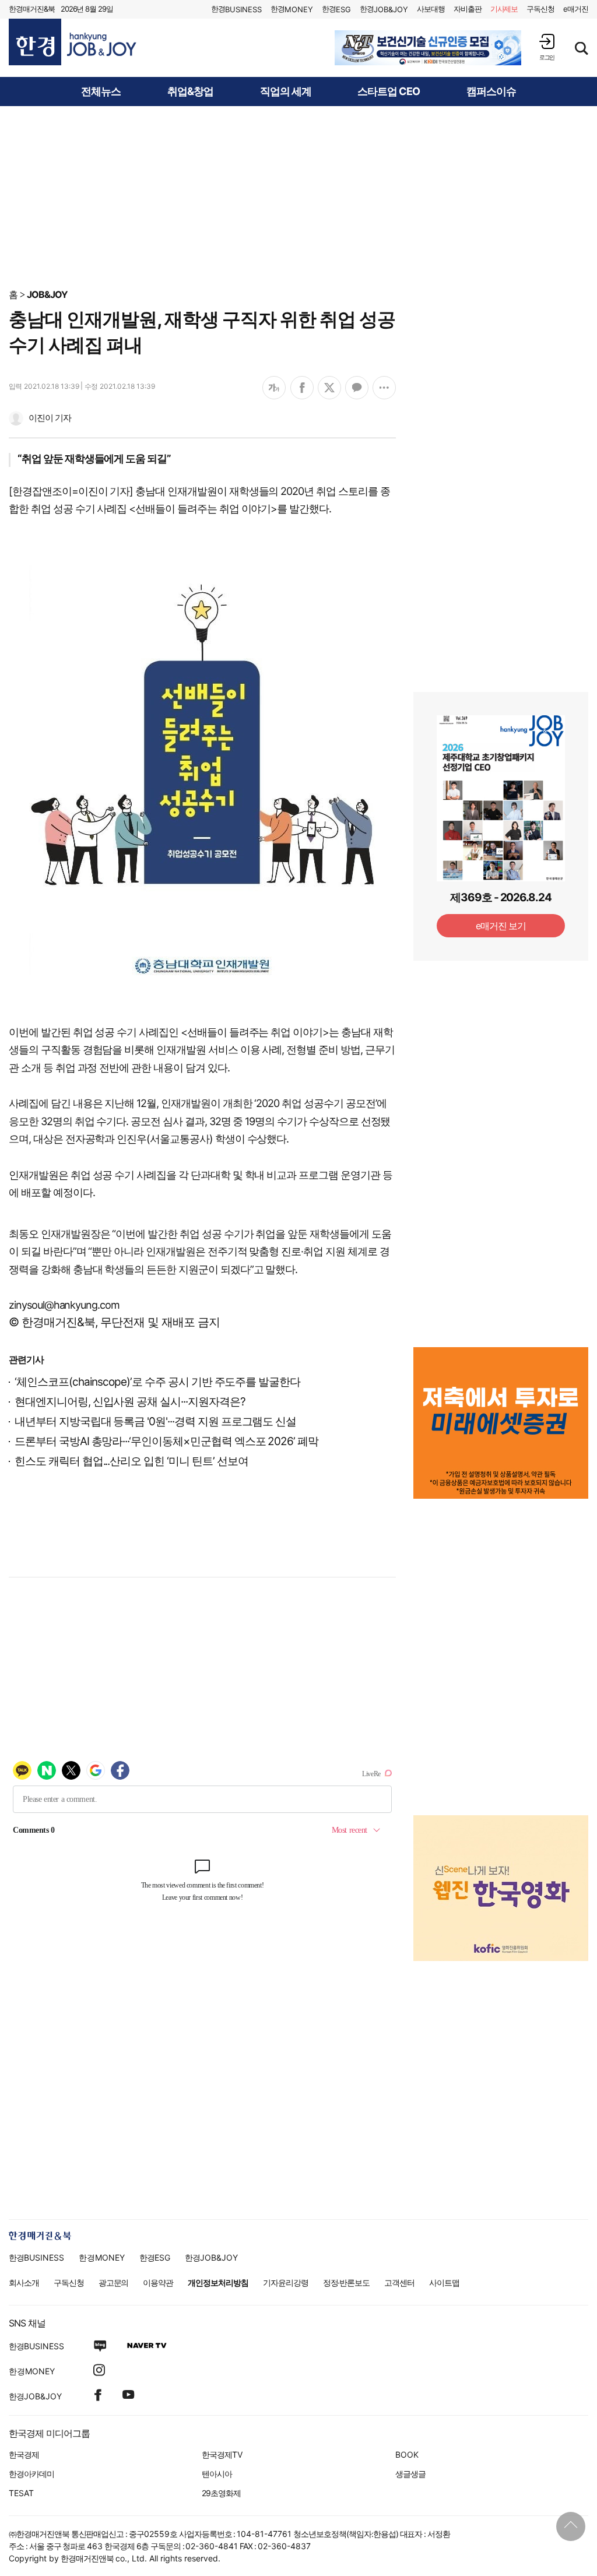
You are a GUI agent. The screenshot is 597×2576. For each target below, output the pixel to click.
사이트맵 (444, 2282)
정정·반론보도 (347, 2282)
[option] (428, 48)
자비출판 (468, 9)
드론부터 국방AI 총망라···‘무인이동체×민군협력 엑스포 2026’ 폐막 (166, 1441)
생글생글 (410, 2474)
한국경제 (24, 2454)
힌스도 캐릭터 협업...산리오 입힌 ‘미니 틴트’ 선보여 (131, 1461)
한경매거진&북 (32, 9)
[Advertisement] (298, 196)
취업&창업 (190, 92)
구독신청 (540, 9)
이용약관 (158, 2282)
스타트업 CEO (389, 92)
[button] (547, 47)
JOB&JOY (47, 294)
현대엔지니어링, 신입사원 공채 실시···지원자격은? (130, 1402)
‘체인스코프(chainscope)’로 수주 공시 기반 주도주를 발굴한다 (157, 1382)
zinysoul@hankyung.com (64, 1305)
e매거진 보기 (501, 926)
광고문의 (114, 2282)
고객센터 (399, 2282)
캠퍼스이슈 (491, 92)
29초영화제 (221, 2493)
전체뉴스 (101, 92)
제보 (504, 9)
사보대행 (431, 9)
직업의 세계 (286, 92)
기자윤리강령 (286, 2282)
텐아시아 (217, 2474)
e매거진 (576, 9)
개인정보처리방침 (218, 2282)
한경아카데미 (31, 2474)
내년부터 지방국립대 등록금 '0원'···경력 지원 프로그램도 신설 (155, 1421)
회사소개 (24, 2282)
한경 (236, 9)
